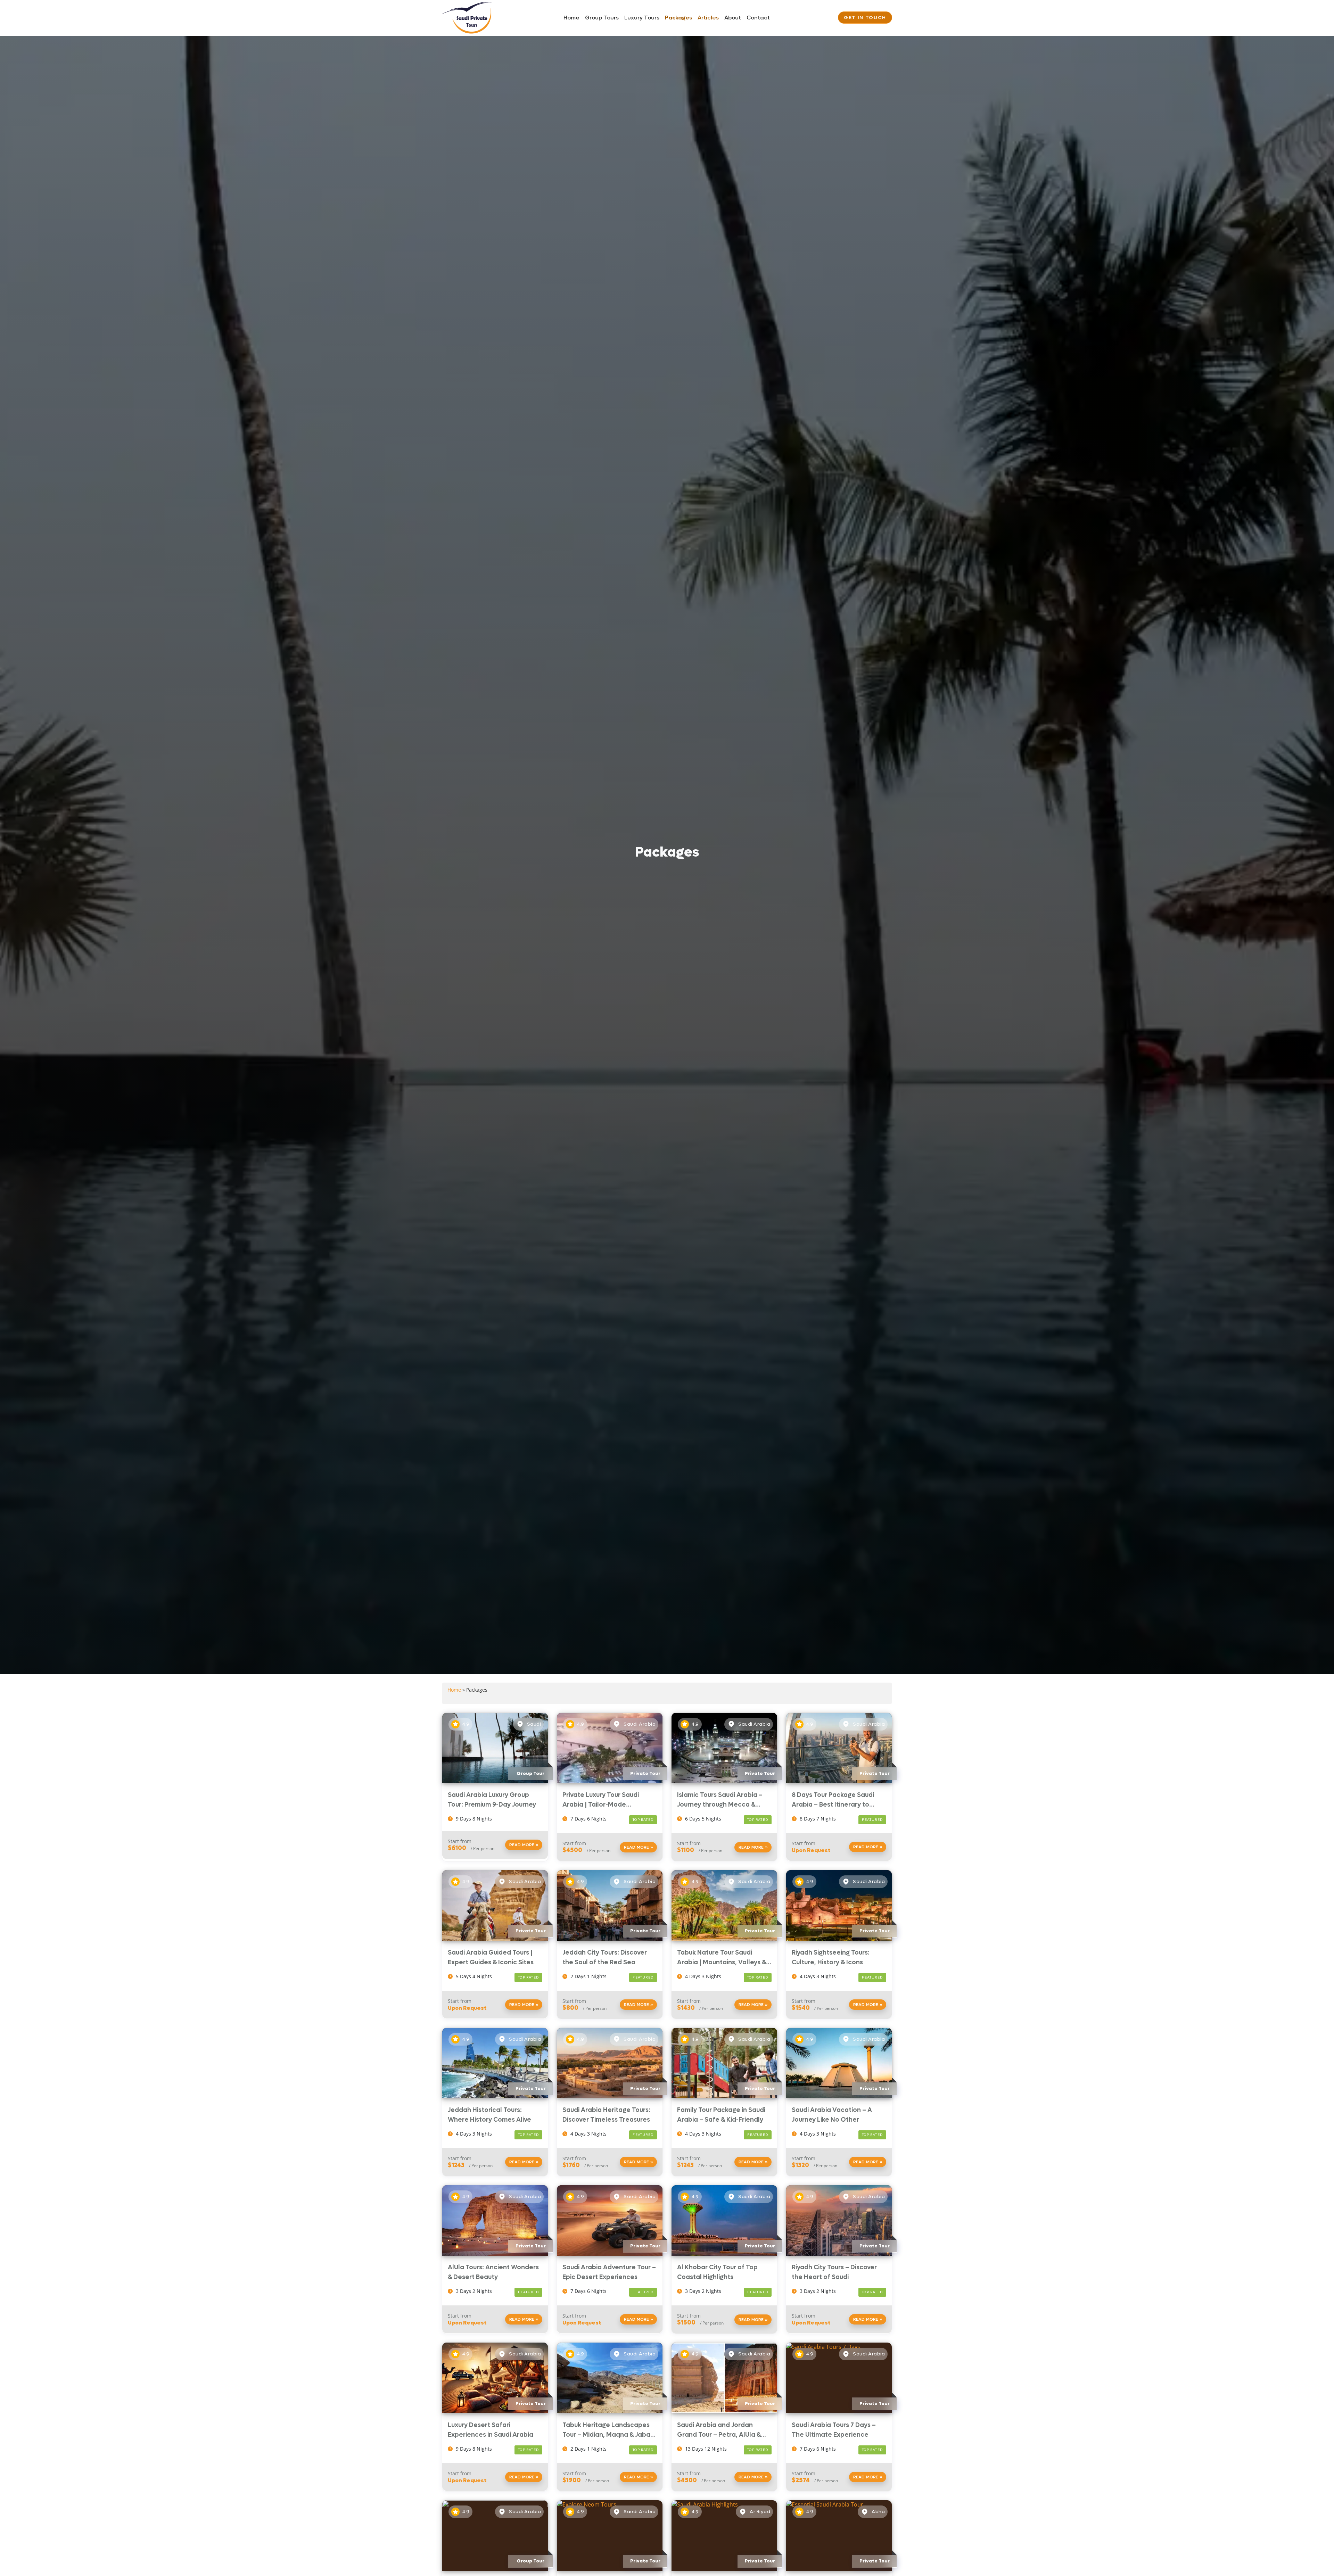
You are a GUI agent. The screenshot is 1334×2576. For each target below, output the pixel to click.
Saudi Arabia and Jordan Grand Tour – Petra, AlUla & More (719, 2435)
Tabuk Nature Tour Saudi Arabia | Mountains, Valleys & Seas (722, 1962)
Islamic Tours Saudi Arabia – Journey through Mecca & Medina (720, 1805)
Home (571, 18)
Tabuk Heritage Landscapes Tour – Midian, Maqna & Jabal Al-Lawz (607, 2435)
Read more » (524, 1845)
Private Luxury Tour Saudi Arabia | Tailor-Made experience (601, 1805)
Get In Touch (865, 18)
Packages (678, 18)
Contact (758, 18)
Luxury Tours (642, 18)
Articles (708, 18)
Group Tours (602, 18)
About (733, 18)
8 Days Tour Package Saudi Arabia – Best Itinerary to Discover (833, 1805)
